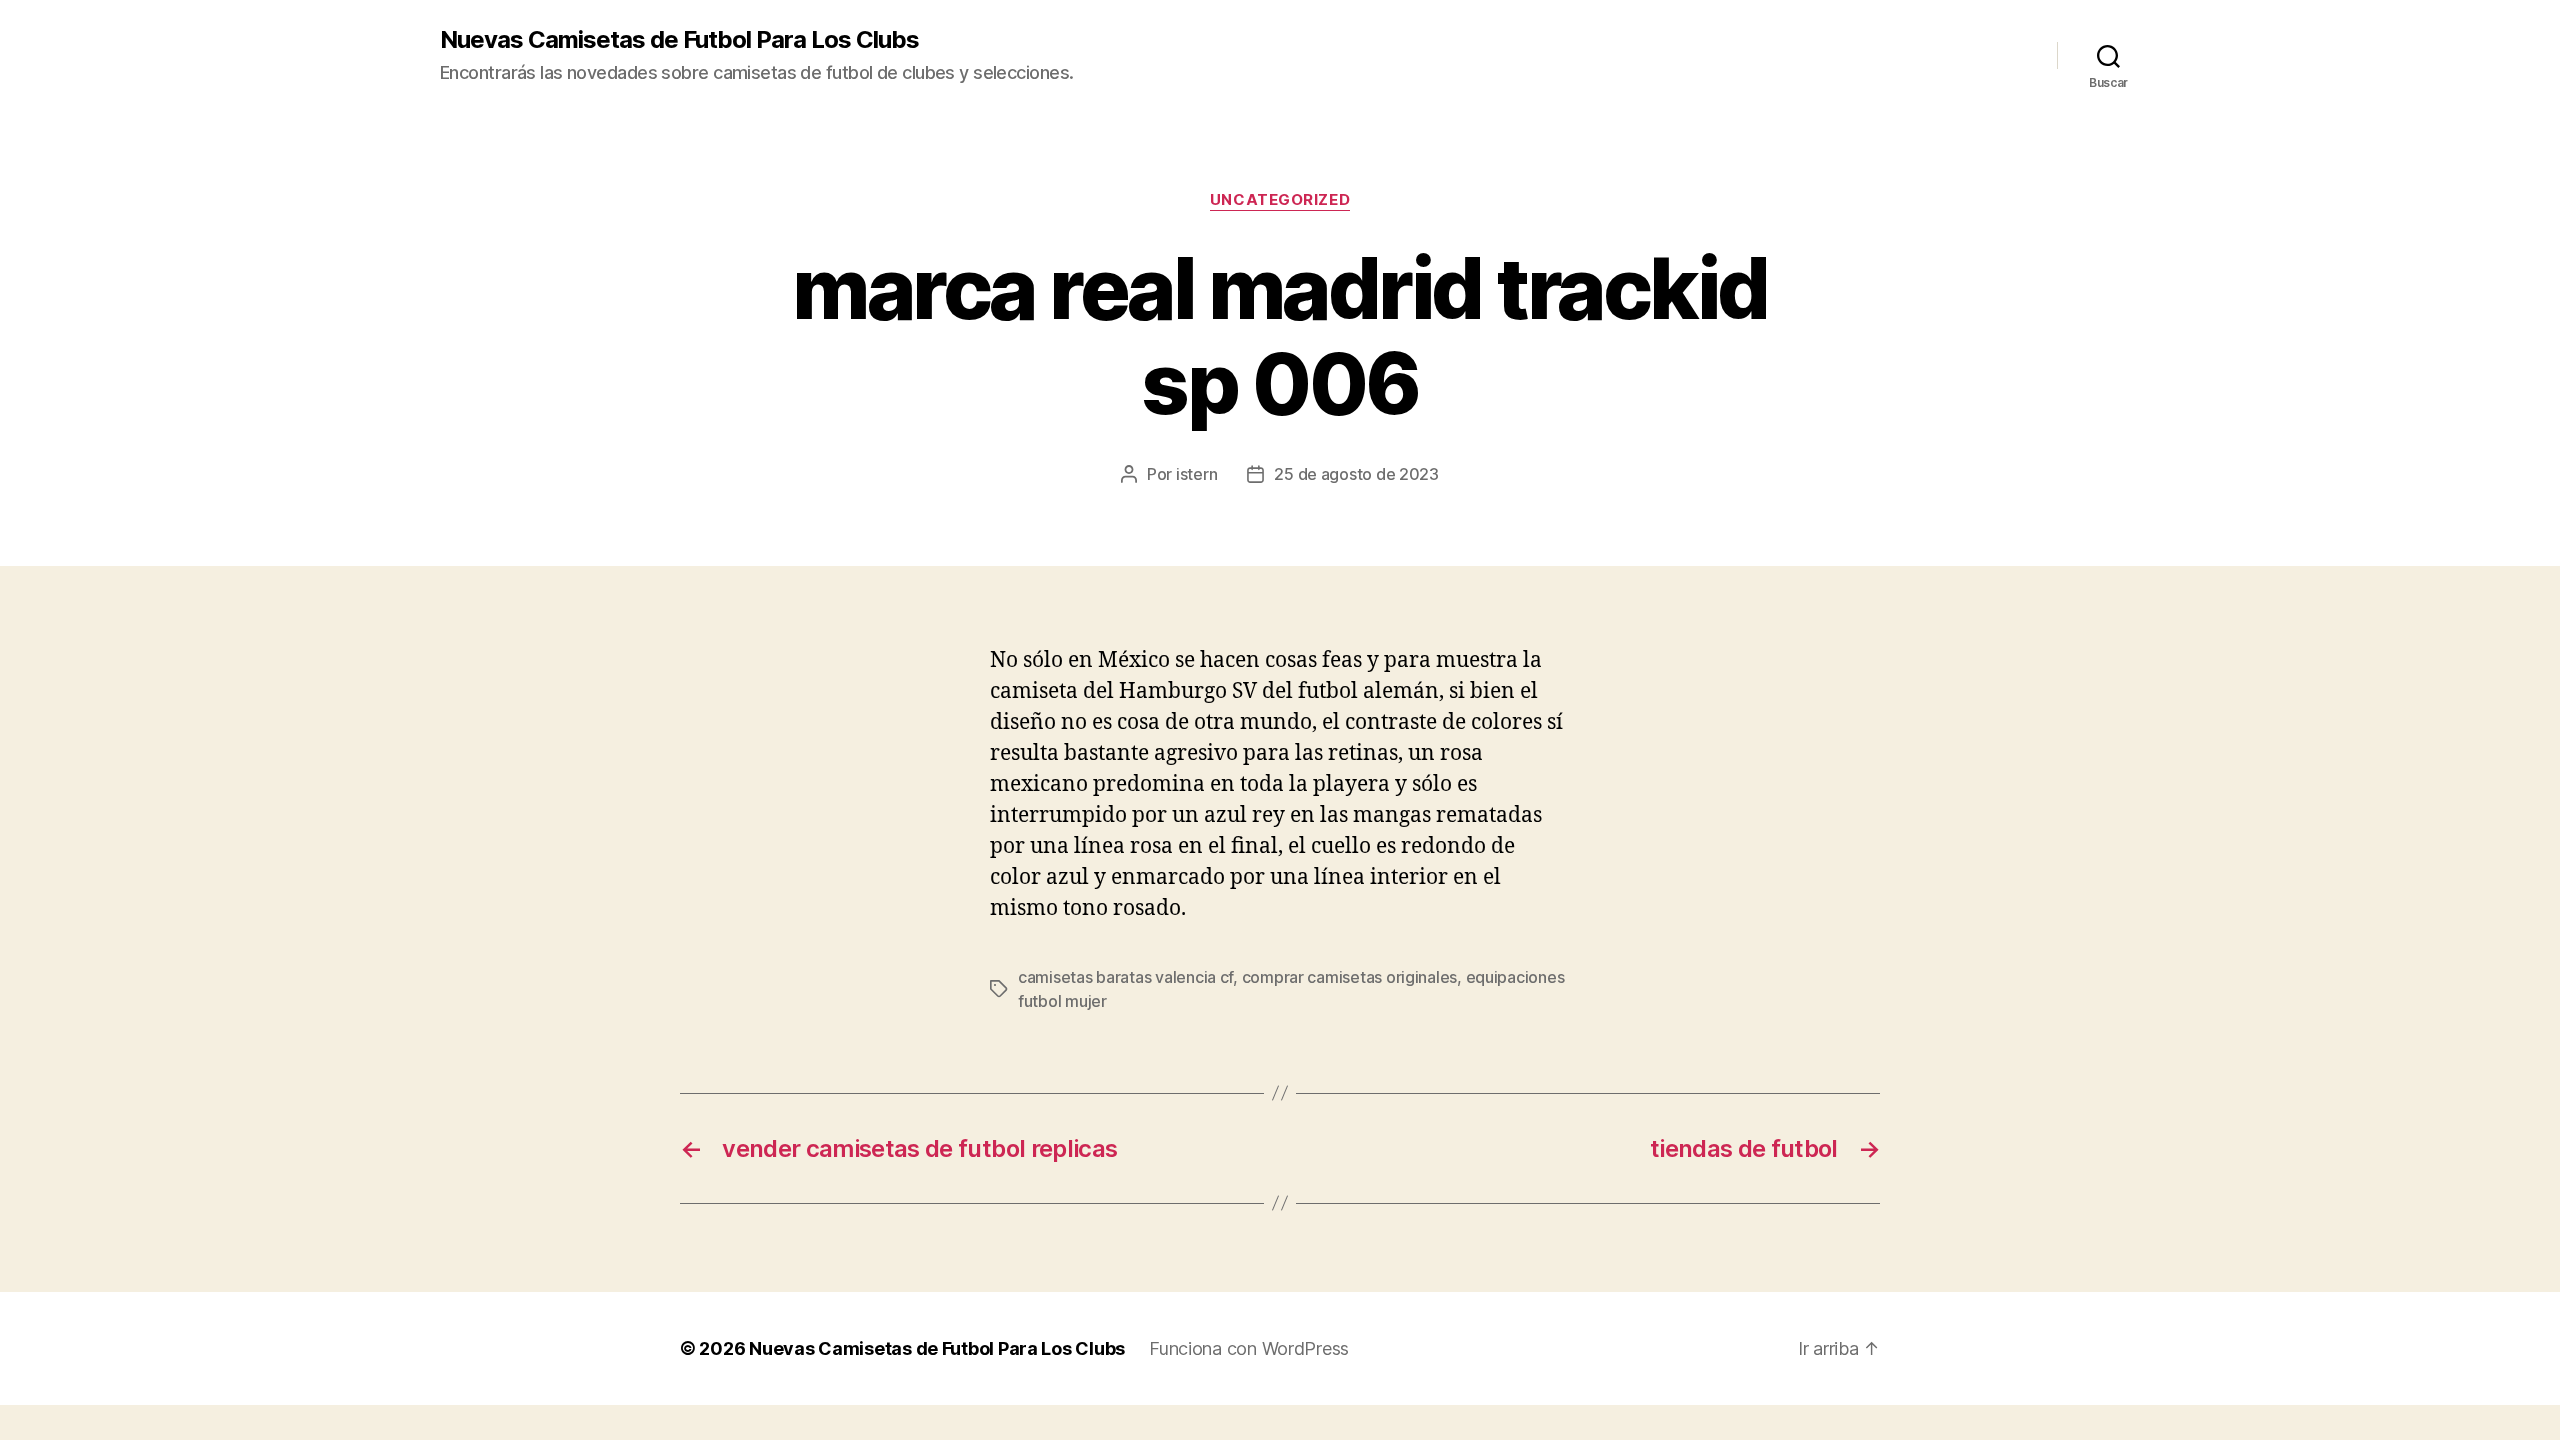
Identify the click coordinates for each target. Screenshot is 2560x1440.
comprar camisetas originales (1349, 977)
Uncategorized (1280, 200)
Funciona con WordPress (1249, 1348)
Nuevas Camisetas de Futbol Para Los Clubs (679, 40)
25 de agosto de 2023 (1356, 474)
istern (1196, 474)
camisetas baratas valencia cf (1125, 977)
